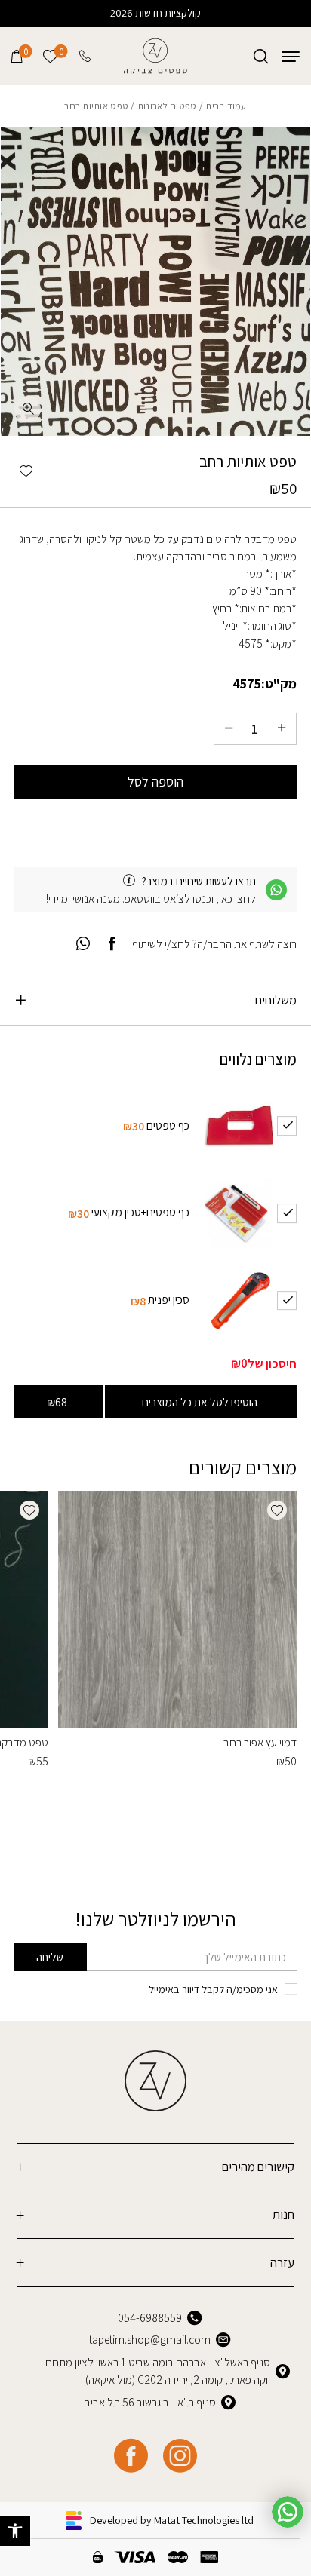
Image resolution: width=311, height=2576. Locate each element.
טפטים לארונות (167, 106)
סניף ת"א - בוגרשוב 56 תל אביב (150, 2402)
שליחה (50, 1957)
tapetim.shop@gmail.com (150, 2339)
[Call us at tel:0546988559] (86, 56)
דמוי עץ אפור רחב (260, 1742)
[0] (17, 56)
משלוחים (276, 1000)
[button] (15, 2531)
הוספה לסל (155, 782)
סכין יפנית (169, 1299)
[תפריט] (291, 56)
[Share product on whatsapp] (83, 944)
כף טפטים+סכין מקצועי (140, 1212)
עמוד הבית (226, 106)
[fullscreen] (28, 409)
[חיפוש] (261, 56)
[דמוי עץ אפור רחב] (177, 1610)
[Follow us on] (180, 2456)
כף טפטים (168, 1125)
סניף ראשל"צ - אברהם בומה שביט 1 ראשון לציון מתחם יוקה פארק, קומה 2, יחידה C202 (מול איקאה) (158, 2371)
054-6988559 (150, 2317)
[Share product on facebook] (112, 944)
